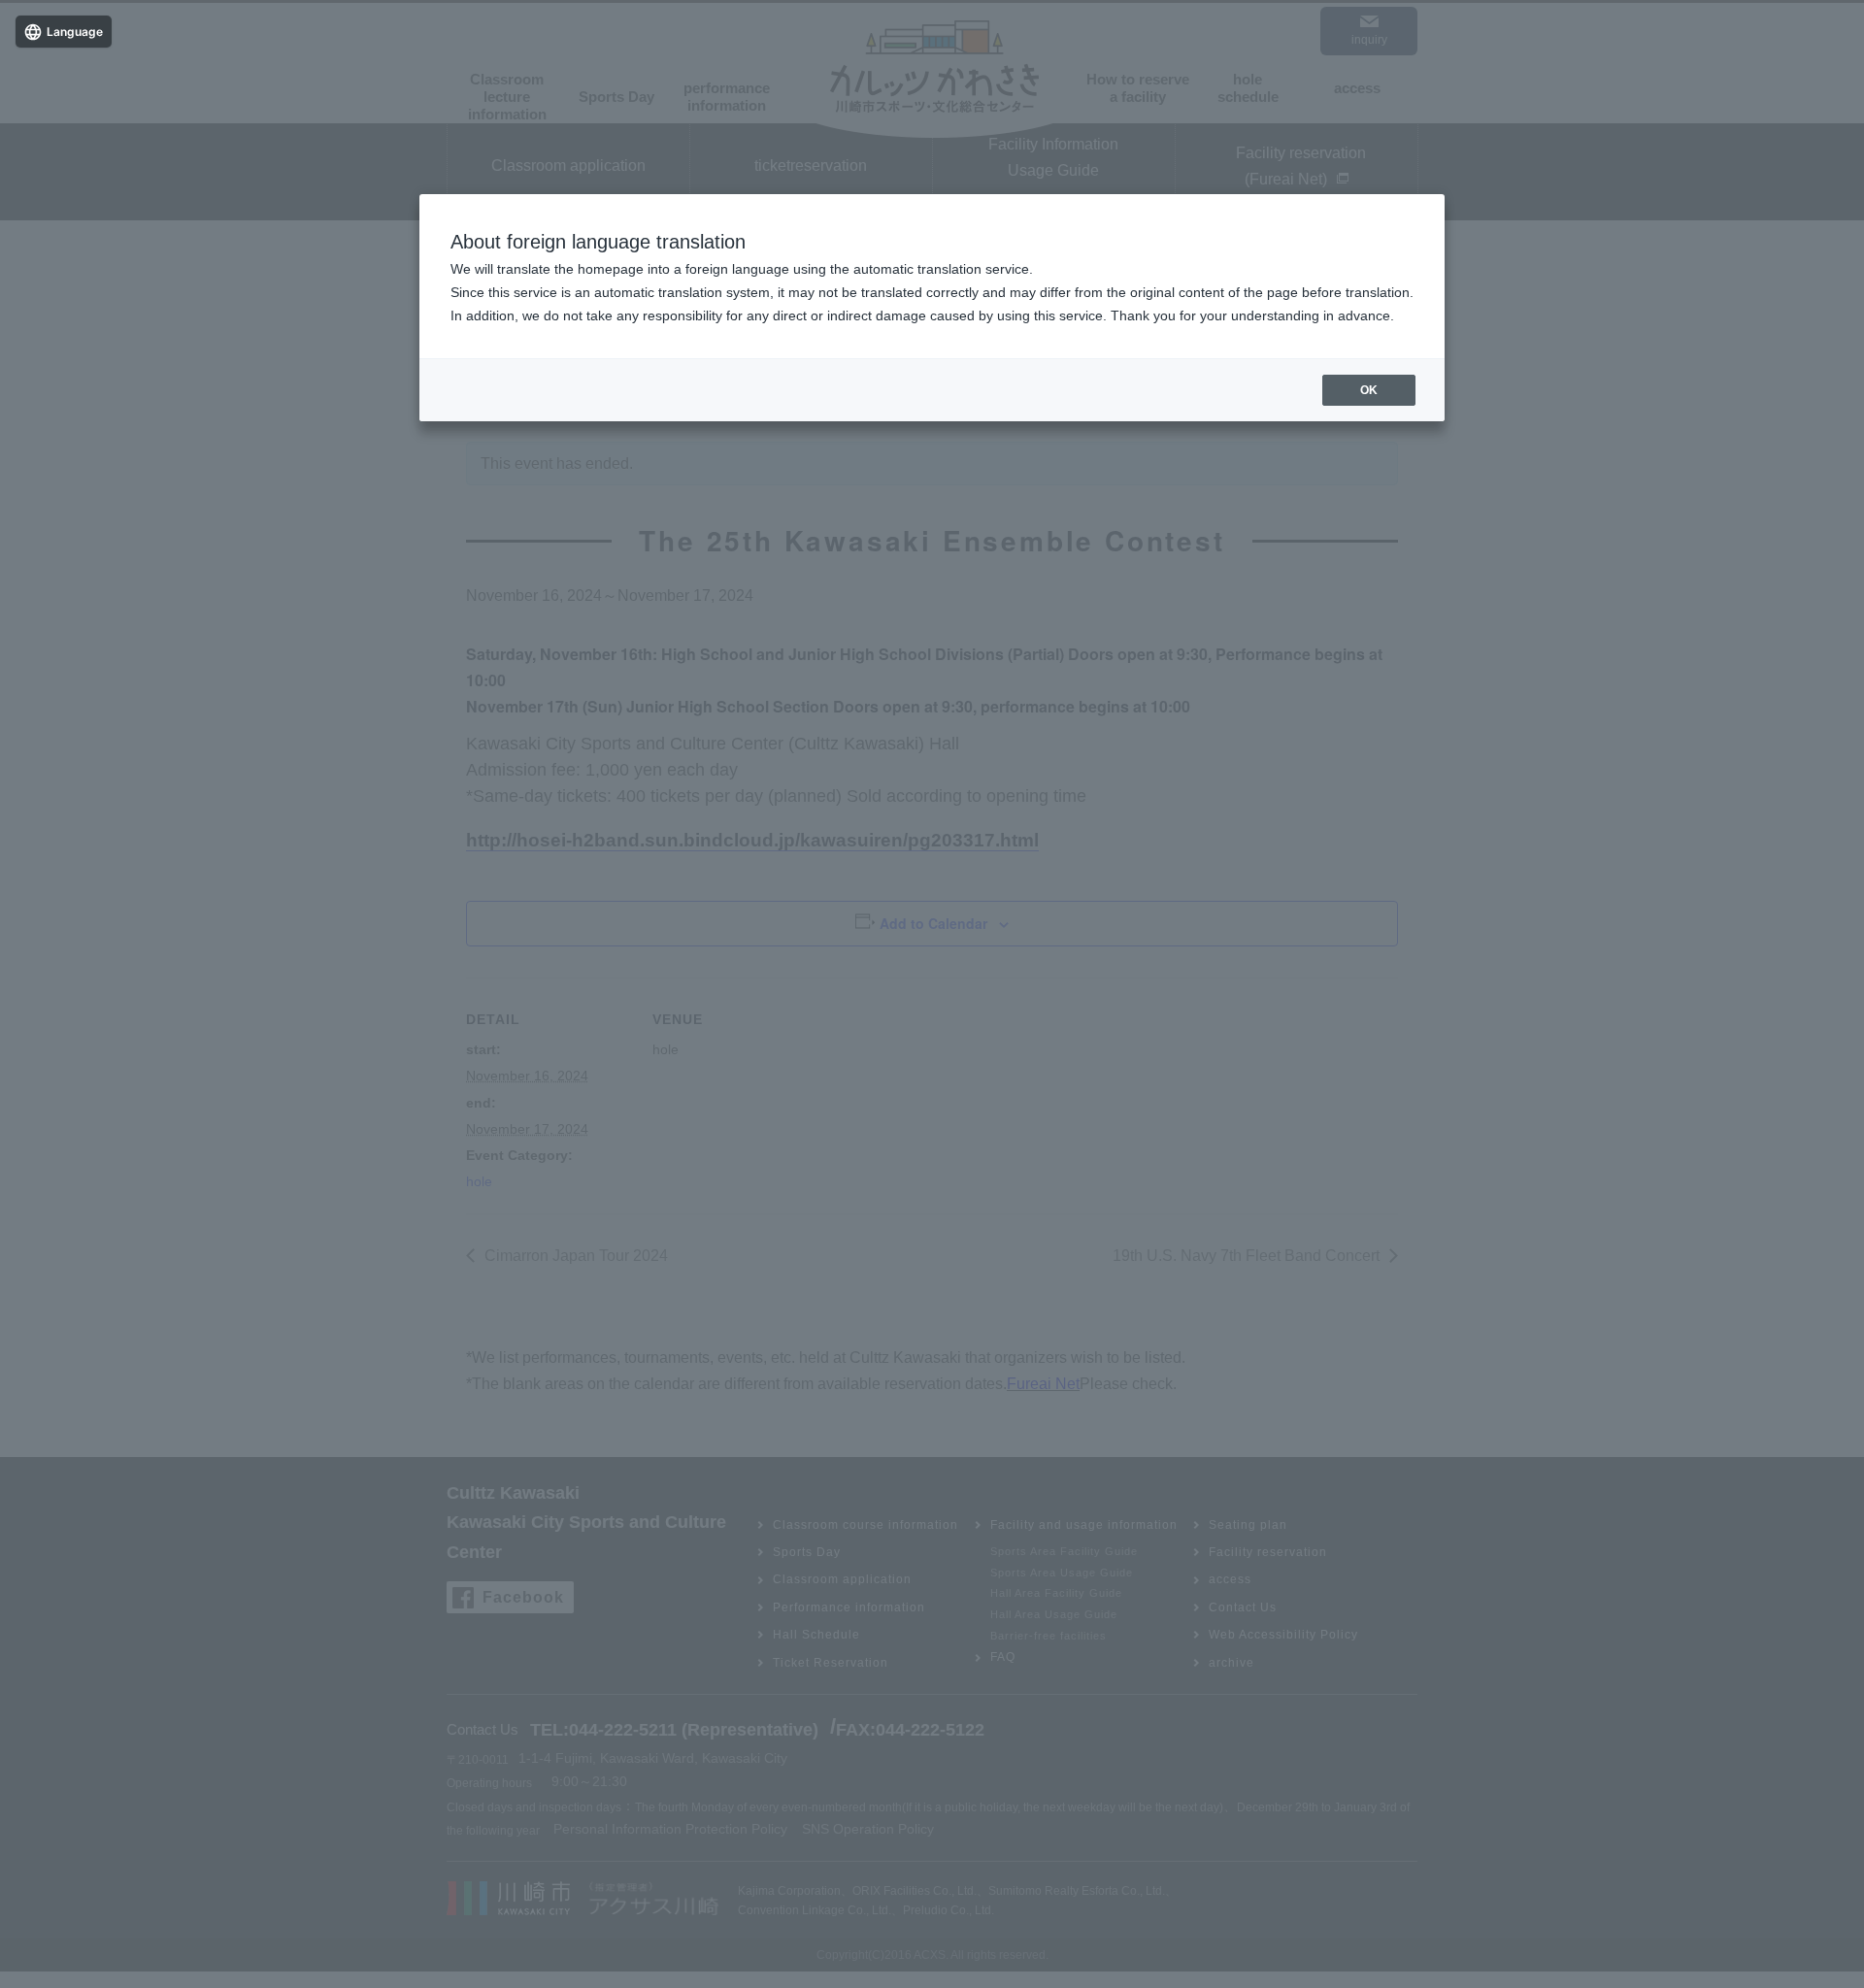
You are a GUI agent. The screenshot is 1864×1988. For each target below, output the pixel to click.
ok (1369, 390)
